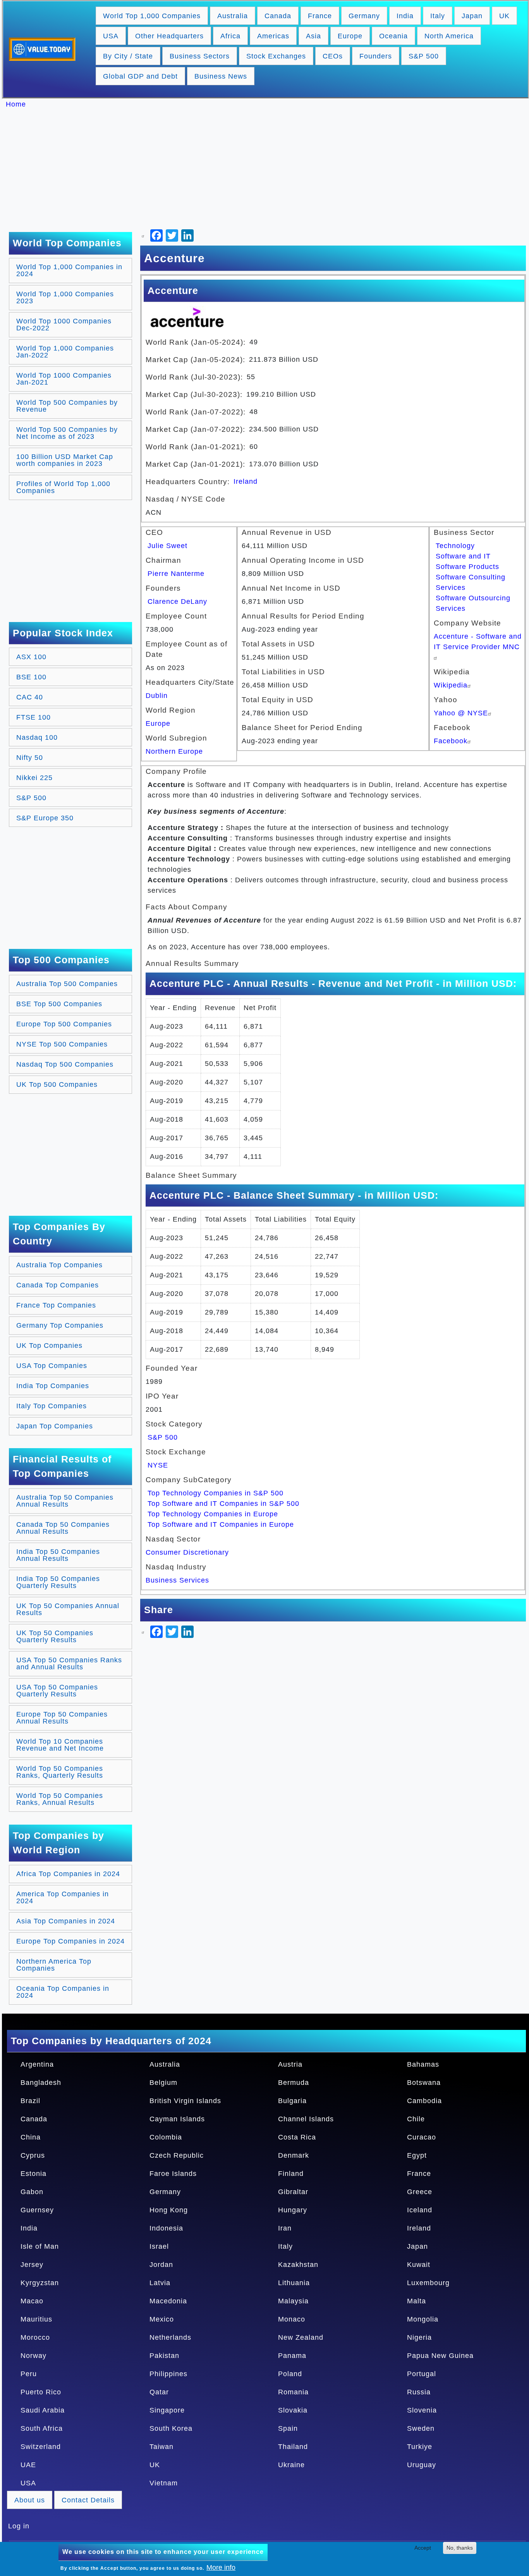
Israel (159, 2246)
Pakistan (164, 2356)
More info (221, 2567)
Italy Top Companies (52, 1406)
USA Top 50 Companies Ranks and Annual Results (69, 1663)
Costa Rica (297, 2137)
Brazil (30, 2101)
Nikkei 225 (34, 778)
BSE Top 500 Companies (59, 1004)
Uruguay (422, 2465)
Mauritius (36, 2319)
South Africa (42, 2428)
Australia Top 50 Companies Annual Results (65, 1501)
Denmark (294, 2155)
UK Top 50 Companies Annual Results (68, 1609)
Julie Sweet (167, 546)
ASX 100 (31, 657)
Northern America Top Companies (54, 1965)
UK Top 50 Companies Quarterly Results (55, 1636)
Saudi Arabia (43, 2410)
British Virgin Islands (185, 2101)
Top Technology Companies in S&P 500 (216, 1493)
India (405, 16)
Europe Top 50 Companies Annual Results (62, 1718)
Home (16, 104)
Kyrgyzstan (40, 2283)
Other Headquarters (169, 36)
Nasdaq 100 (37, 737)
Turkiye (420, 2447)
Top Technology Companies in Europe (213, 1514)
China (31, 2137)
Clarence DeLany (177, 601)
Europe (350, 36)
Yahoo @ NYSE (461, 713)
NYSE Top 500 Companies (62, 1044)
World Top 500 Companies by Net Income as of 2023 (67, 433)
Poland (290, 2374)
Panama (292, 2356)
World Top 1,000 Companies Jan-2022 (65, 352)
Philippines (168, 2374)
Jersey (32, 2265)
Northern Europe (174, 751)
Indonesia (166, 2228)
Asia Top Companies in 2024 (66, 1921)
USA (111, 36)
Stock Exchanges (276, 56)
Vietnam (164, 2483)
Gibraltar (293, 2192)
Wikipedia (451, 685)
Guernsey (37, 2210)
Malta (417, 2301)
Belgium (163, 2083)
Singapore (167, 2410)
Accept (423, 2548)
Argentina (37, 2064)
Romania (293, 2392)
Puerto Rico (41, 2392)
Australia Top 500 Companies (67, 984)
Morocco (35, 2337)
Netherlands (170, 2337)
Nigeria (419, 2337)
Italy (438, 16)
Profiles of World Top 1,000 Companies (63, 487)
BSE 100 (31, 677)
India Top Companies (53, 1386)
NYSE (158, 1465)
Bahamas (423, 2064)
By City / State (128, 56)
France (320, 16)
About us (30, 2500)
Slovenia (422, 2410)
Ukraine (291, 2465)
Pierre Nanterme (176, 574)
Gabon (32, 2192)
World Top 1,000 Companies (152, 16)
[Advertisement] (268, 170)
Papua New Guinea (440, 2356)
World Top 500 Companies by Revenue (67, 406)
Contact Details (88, 2500)
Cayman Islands (177, 2119)
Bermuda (294, 2083)
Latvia (160, 2283)
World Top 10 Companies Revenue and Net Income (60, 1745)
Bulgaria (292, 2101)
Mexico (162, 2319)
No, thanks (460, 2548)
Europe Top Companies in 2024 (70, 1941)
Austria (290, 2064)
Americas (273, 36)
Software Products (467, 567)
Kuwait (419, 2265)
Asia (313, 36)
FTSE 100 (33, 717)
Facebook (451, 741)
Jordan (161, 2265)
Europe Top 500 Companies (64, 1024)
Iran (285, 2228)
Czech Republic (177, 2155)
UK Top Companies (49, 1346)
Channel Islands (306, 2119)
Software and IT (463, 556)
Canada (278, 16)
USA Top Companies (52, 1366)
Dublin (157, 696)
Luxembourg (428, 2283)
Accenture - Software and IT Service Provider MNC (478, 642)
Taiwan (161, 2447)
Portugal (422, 2374)
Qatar (159, 2392)
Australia (233, 16)
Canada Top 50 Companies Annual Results (63, 1528)
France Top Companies (56, 1305)
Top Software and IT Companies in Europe (221, 1524)
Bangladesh (41, 2083)
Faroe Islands (173, 2174)
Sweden (421, 2428)
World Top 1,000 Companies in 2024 (69, 270)
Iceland (420, 2210)
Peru (29, 2374)
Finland (291, 2174)
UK (504, 16)
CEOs (333, 56)
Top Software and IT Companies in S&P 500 (223, 1504)
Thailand (293, 2447)
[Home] (45, 49)
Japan (472, 16)
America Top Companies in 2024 (63, 1897)
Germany (364, 16)
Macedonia (168, 2301)
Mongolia (423, 2319)
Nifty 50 (30, 758)
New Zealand (301, 2337)
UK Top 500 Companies (57, 1084)
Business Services (177, 1580)
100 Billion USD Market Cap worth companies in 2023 (65, 460)
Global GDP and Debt (140, 76)
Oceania (393, 36)
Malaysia (293, 2301)
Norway (33, 2356)
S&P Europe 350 (45, 818)
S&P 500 (424, 56)
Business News (221, 76)
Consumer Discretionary (187, 1552)
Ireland (246, 481)
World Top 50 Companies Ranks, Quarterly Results (60, 1772)
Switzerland (41, 2447)
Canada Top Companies (58, 1285)
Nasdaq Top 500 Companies (65, 1064)
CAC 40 (30, 697)
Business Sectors (200, 56)
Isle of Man (40, 2246)
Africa (230, 36)
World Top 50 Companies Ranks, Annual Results (60, 1799)
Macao (32, 2301)
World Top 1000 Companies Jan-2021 (64, 379)
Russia (419, 2392)
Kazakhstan (298, 2265)
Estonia (33, 2174)
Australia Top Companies (59, 1265)
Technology (455, 546)
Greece (420, 2192)
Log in (19, 2526)
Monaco (292, 2319)
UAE (28, 2465)
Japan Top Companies (55, 1426)
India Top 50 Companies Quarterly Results (58, 1582)
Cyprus (33, 2155)
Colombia (166, 2137)
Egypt (417, 2155)
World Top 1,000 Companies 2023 (65, 297)
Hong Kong (169, 2210)
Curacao (422, 2137)
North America (449, 36)
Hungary (293, 2210)
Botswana (424, 2083)
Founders (376, 56)
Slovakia (293, 2410)
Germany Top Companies (60, 1325)
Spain (288, 2428)
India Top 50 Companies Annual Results (58, 1555)
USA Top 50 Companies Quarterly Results (57, 1691)
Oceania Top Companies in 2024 (63, 1992)
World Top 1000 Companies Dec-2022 (64, 325)
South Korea (171, 2428)
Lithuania (294, 2283)
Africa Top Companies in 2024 (68, 1874)
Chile (416, 2119)
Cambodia (424, 2101)
